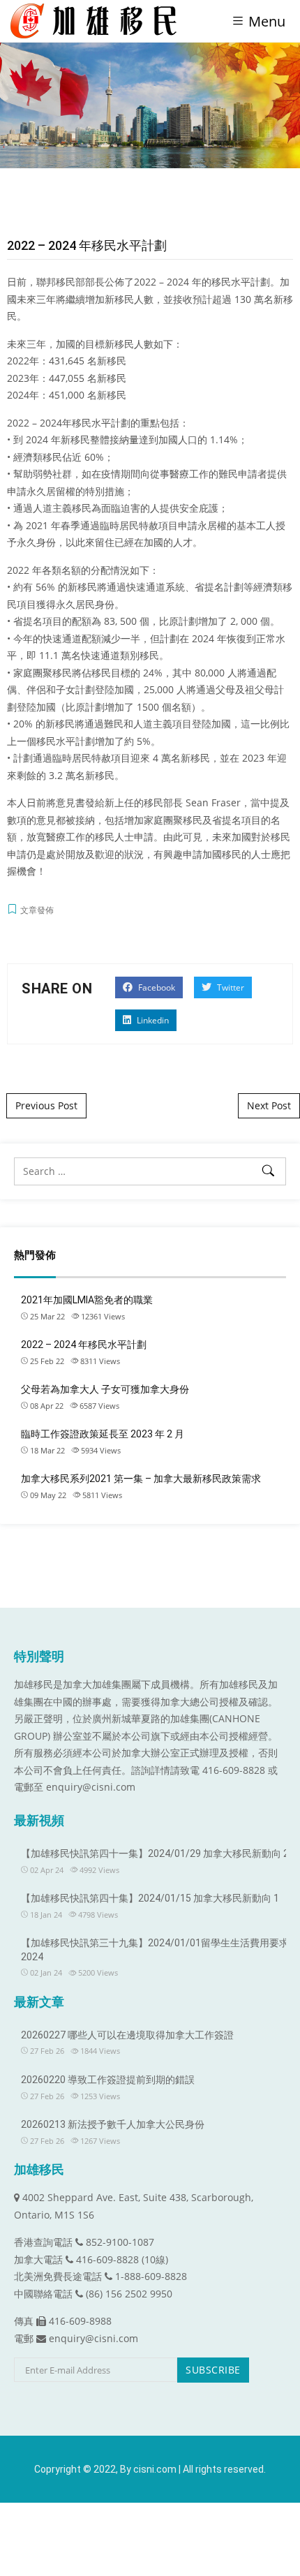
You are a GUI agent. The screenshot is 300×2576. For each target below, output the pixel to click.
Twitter (230, 987)
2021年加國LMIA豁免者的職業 (87, 1300)
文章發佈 (37, 910)
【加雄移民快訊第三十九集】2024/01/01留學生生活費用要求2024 (155, 1950)
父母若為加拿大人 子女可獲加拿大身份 (105, 1389)
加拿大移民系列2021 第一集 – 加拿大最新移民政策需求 (141, 1479)
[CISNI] (99, 21)
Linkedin (152, 1020)
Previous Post (46, 1105)
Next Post (269, 1105)
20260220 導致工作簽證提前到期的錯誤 (108, 2080)
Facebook (156, 987)
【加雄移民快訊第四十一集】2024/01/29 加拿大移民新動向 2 (155, 1853)
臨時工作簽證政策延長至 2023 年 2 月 (103, 1434)
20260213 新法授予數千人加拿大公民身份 (113, 2124)
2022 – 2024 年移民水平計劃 (84, 1345)
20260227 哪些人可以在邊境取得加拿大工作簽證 (127, 2035)
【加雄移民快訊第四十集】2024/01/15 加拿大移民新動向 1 (150, 1898)
